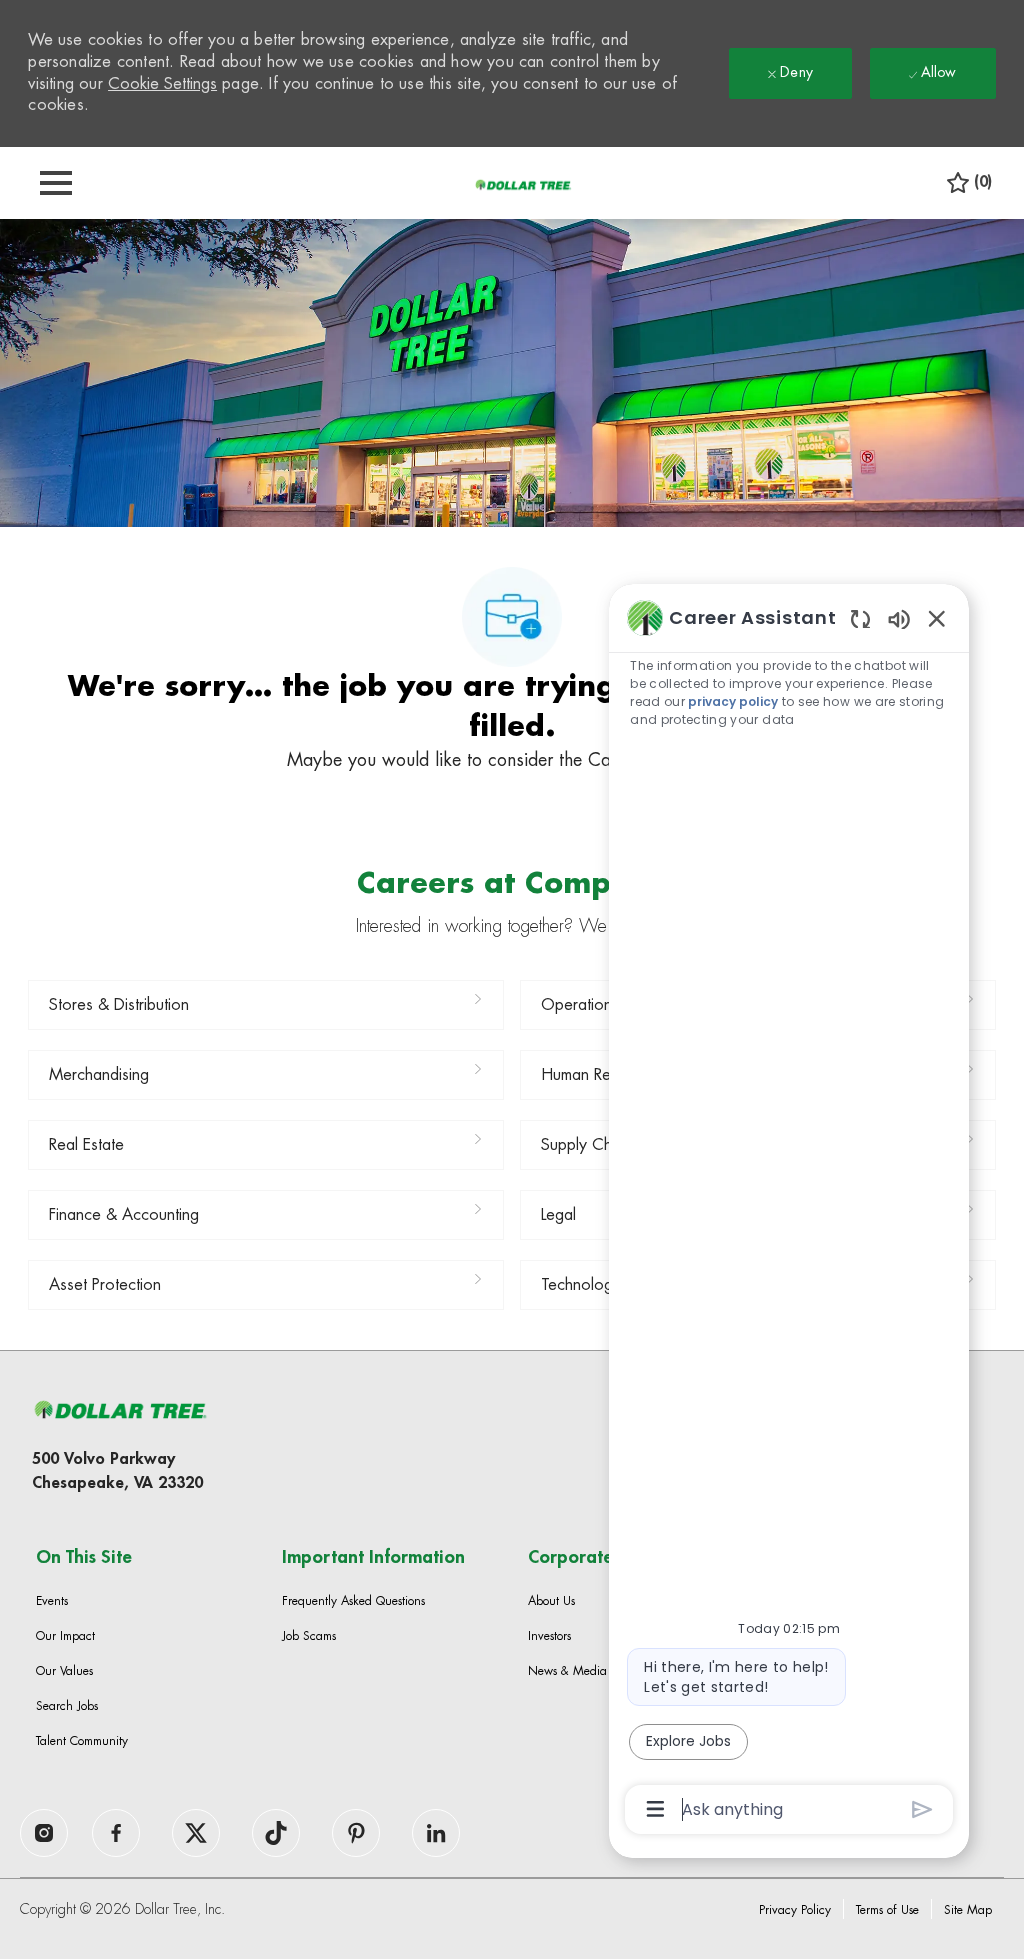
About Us (551, 1601)
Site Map (968, 1910)
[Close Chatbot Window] (937, 618)
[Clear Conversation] (860, 618)
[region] (789, 1211)
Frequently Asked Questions (353, 1601)
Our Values (64, 1671)
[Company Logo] (523, 184)
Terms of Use (887, 1910)
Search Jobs (67, 1706)
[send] (922, 1809)
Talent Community (82, 1741)
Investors (549, 1636)
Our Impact (65, 1636)
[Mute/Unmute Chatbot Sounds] (899, 618)
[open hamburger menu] (56, 183)
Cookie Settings (162, 84)
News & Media (567, 1671)
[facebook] (44, 1833)
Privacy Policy (795, 1910)
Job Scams (309, 1636)
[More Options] (655, 1809)
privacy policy (733, 701)
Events (52, 1601)
